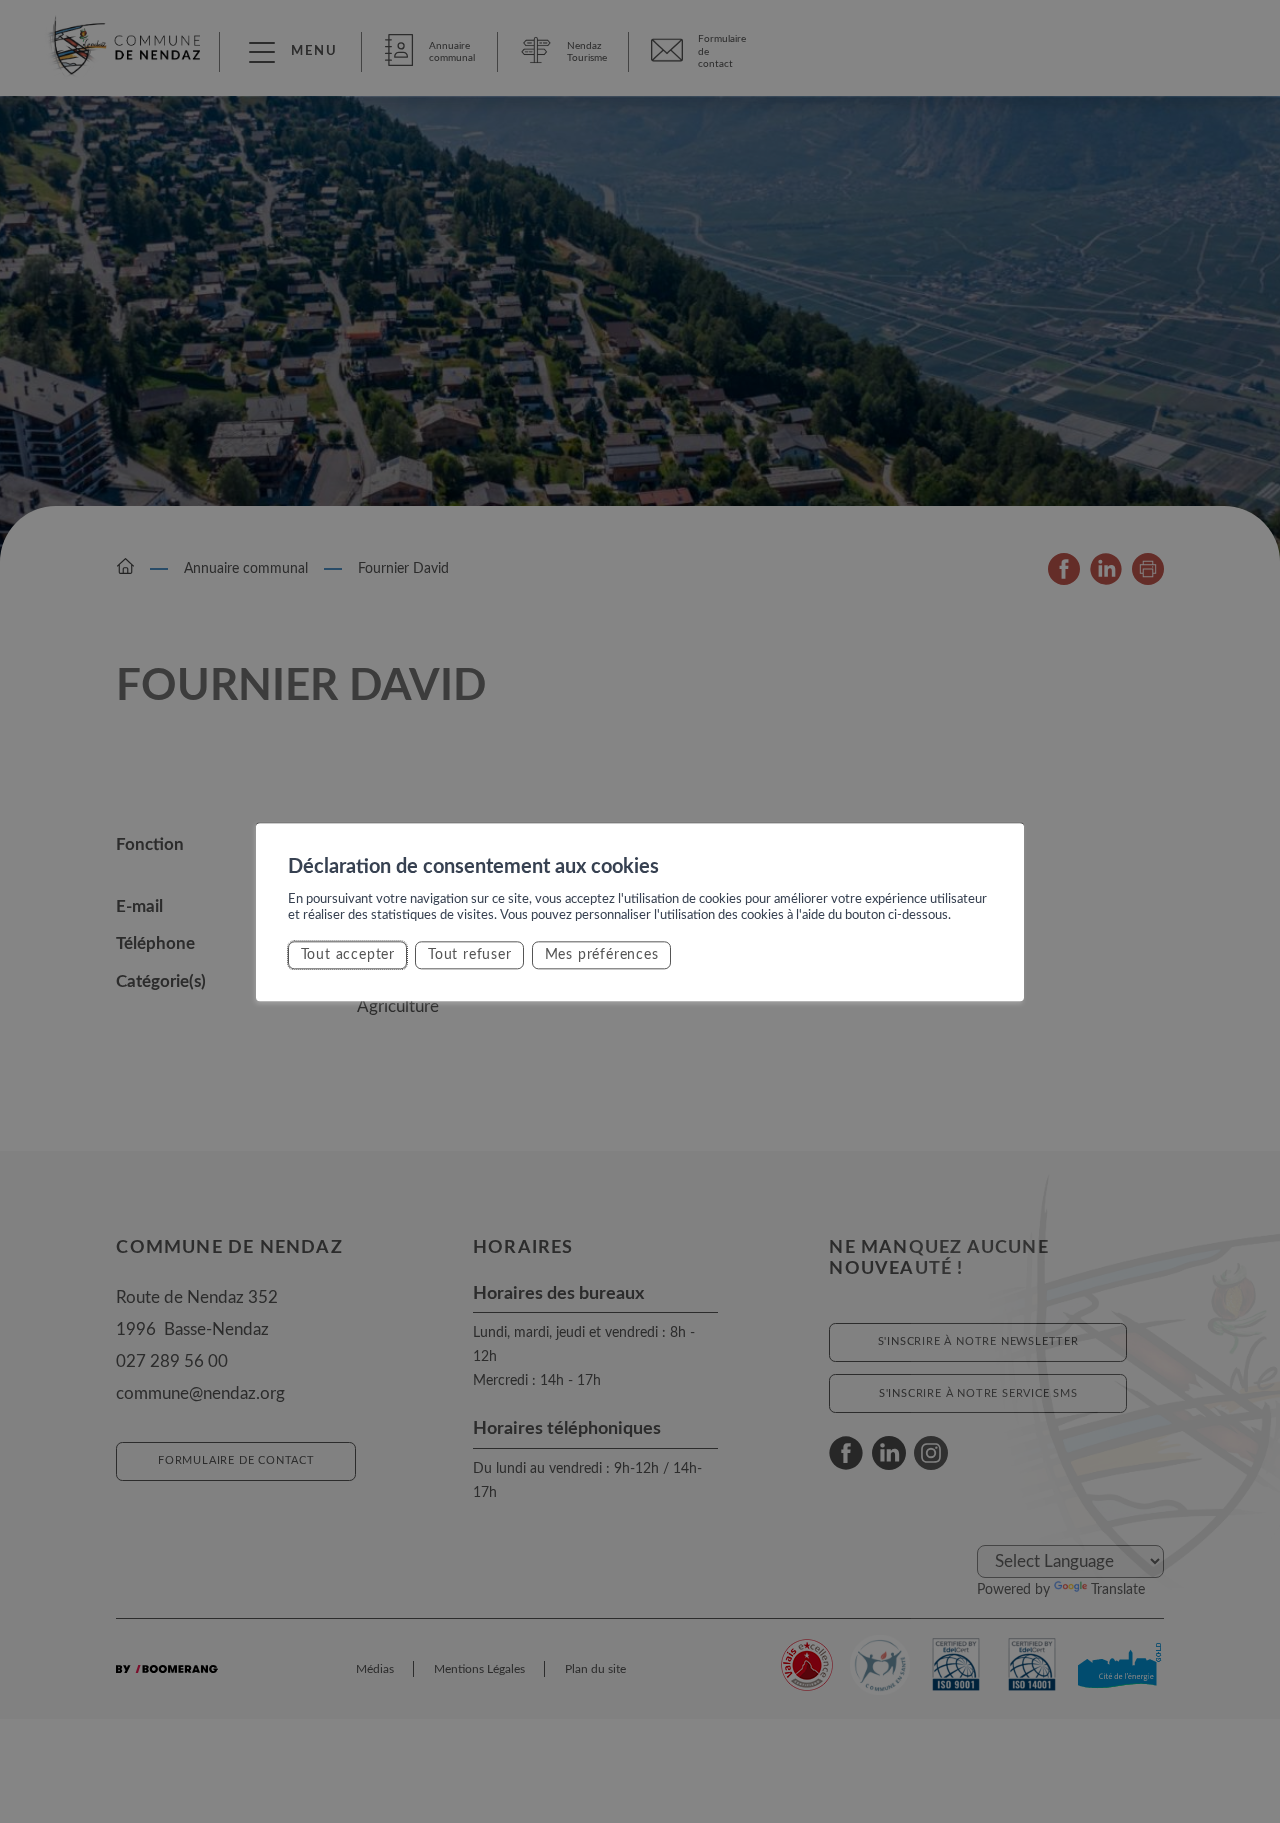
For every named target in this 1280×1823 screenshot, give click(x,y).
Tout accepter (348, 954)
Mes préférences (602, 954)
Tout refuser (470, 954)
